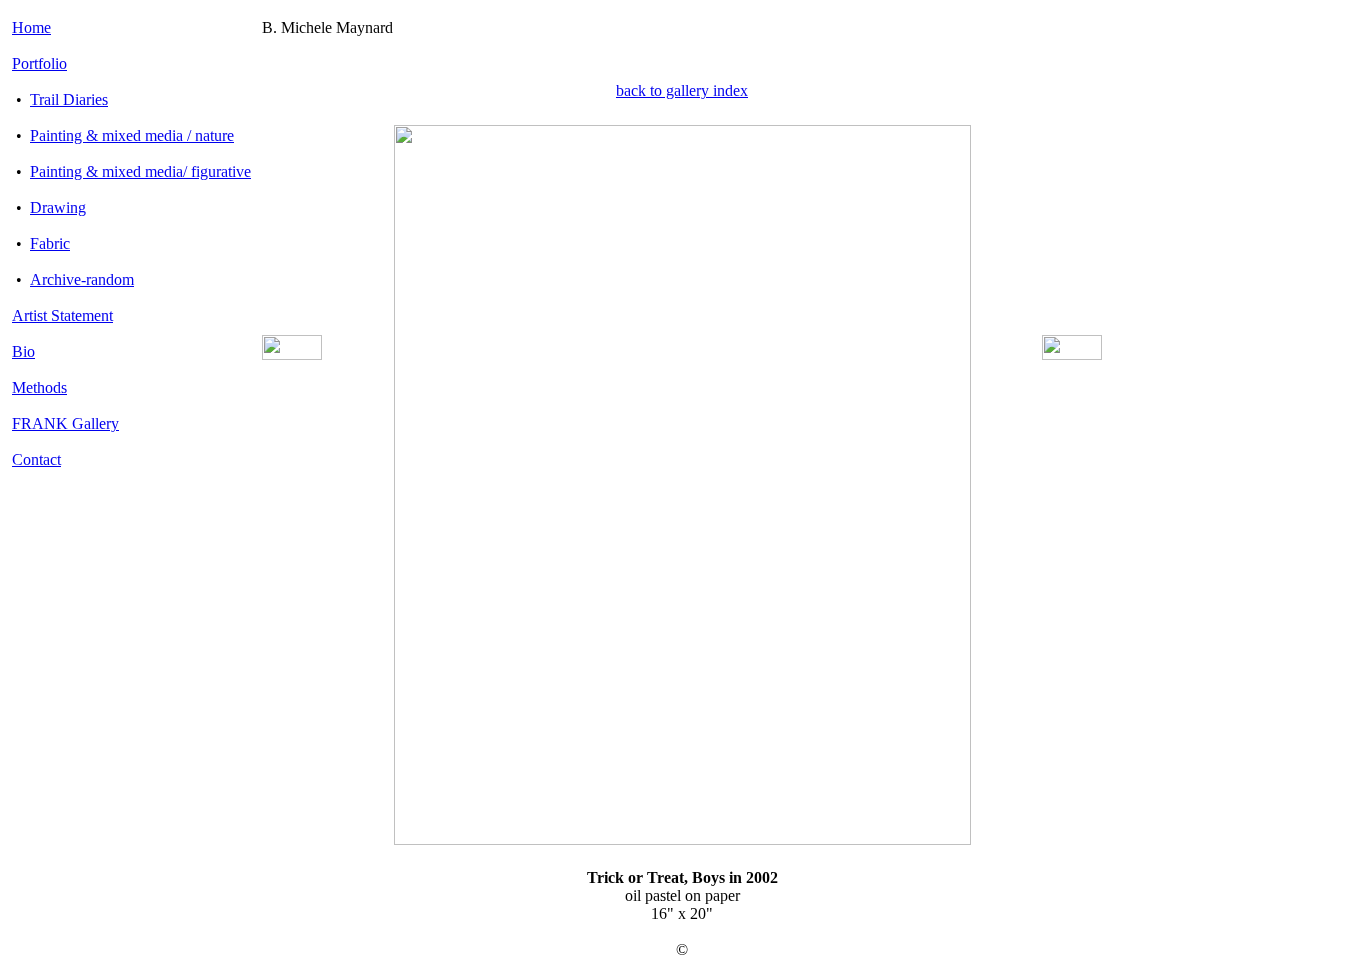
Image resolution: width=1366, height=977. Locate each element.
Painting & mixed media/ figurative (140, 171)
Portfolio (39, 63)
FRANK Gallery (65, 423)
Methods (39, 387)
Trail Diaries (69, 99)
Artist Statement (62, 315)
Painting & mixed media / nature (132, 135)
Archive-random (82, 279)
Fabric (50, 243)
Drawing (58, 207)
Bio (23, 351)
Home (31, 27)
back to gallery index (682, 90)
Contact (36, 459)
